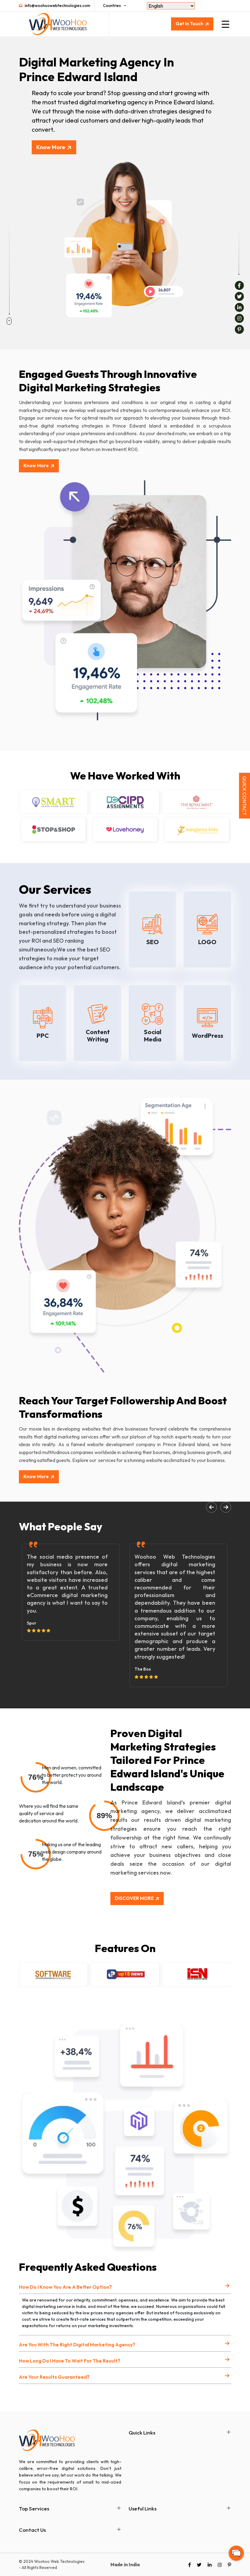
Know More (51, 147)
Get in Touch (189, 24)
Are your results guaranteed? (54, 2377)
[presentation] (211, 1507)
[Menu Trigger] (225, 24)
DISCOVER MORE (134, 1898)
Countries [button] (112, 5)
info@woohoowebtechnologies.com (57, 5)
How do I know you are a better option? (65, 2287)
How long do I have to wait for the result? (70, 2361)
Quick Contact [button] (245, 796)
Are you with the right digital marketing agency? (77, 2345)
